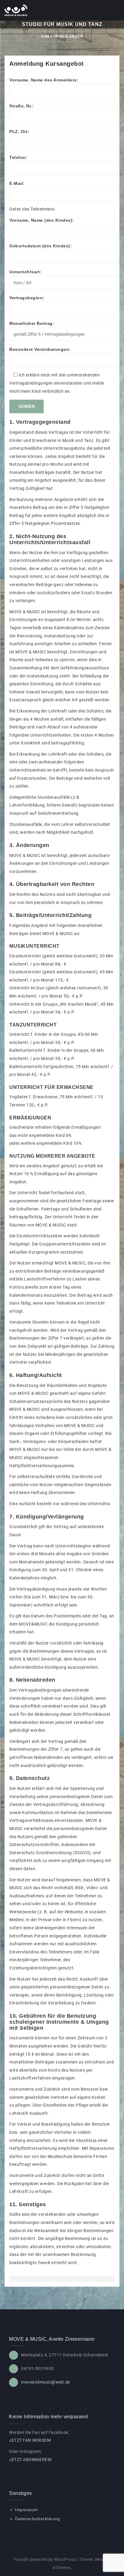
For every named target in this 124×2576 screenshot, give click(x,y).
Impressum (26, 2510)
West (100, 2559)
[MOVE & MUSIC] (16, 10)
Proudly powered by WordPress (45, 2559)
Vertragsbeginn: (27, 298)
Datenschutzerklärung (37, 2519)
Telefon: (18, 157)
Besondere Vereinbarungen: (40, 349)
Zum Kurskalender (62, 36)
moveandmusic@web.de (46, 2382)
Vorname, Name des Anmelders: (44, 80)
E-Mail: (17, 183)
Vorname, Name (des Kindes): (42, 220)
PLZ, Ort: (19, 132)
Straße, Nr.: (22, 106)
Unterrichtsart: (25, 272)
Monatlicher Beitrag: (32, 323)
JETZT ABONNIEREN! (31, 2460)
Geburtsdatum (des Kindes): (40, 246)
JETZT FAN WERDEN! (30, 2440)
